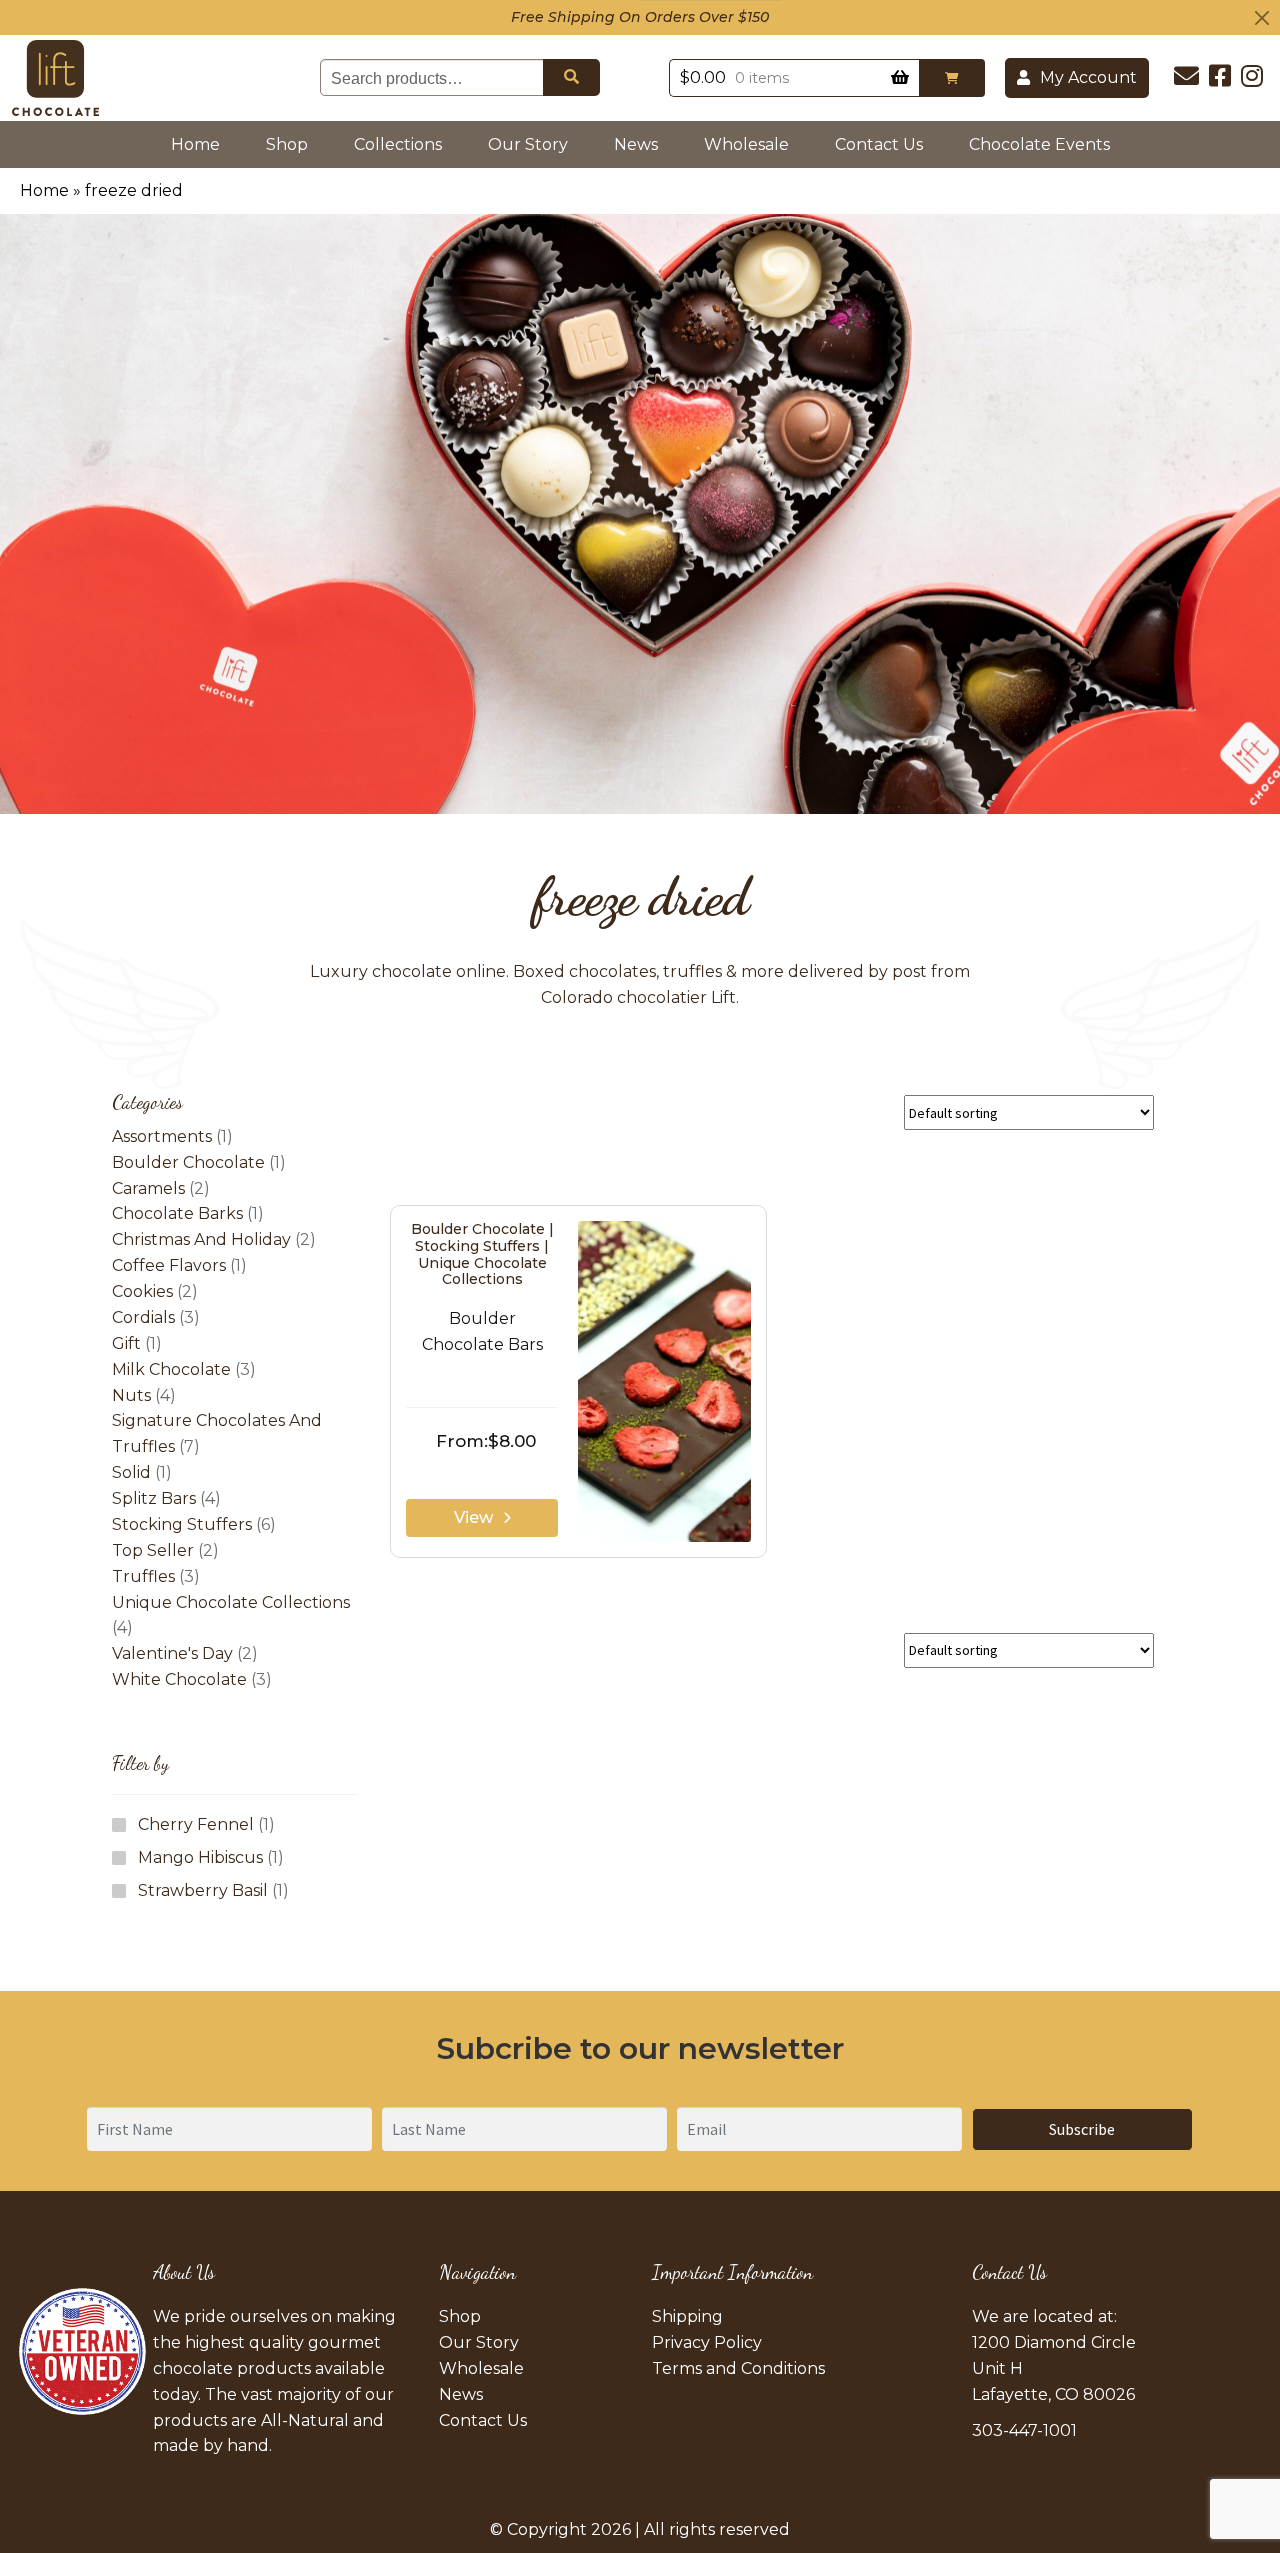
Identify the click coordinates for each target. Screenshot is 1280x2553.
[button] (952, 78)
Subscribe (1082, 2129)
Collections (398, 144)
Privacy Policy (707, 2342)
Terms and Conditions (738, 2368)
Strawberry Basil (203, 1890)
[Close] (1262, 17)
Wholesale (746, 144)
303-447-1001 (1024, 2430)
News (636, 144)
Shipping (687, 2316)
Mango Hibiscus (200, 1857)
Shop (287, 144)
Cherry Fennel (196, 1824)
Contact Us (879, 144)
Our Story (528, 144)
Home (199, 144)
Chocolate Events (1039, 144)
